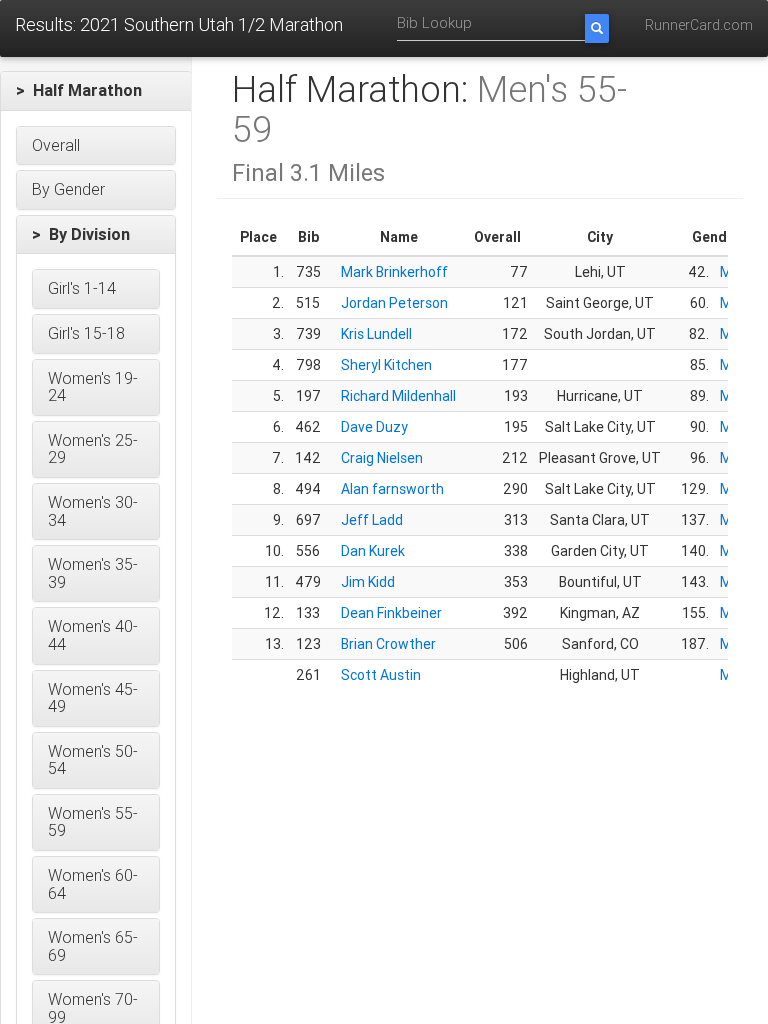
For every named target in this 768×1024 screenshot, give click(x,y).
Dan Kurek (373, 551)
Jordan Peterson (394, 303)
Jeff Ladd (372, 520)
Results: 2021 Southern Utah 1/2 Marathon (179, 24)
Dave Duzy (374, 427)
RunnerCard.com (699, 25)
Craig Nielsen (382, 458)
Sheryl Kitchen (386, 365)
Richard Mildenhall (398, 396)
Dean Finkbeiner (391, 613)
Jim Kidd (368, 582)
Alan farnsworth (392, 489)
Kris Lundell (376, 334)
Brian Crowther (388, 644)
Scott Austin (381, 675)
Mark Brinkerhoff (394, 272)
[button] (96, 91)
